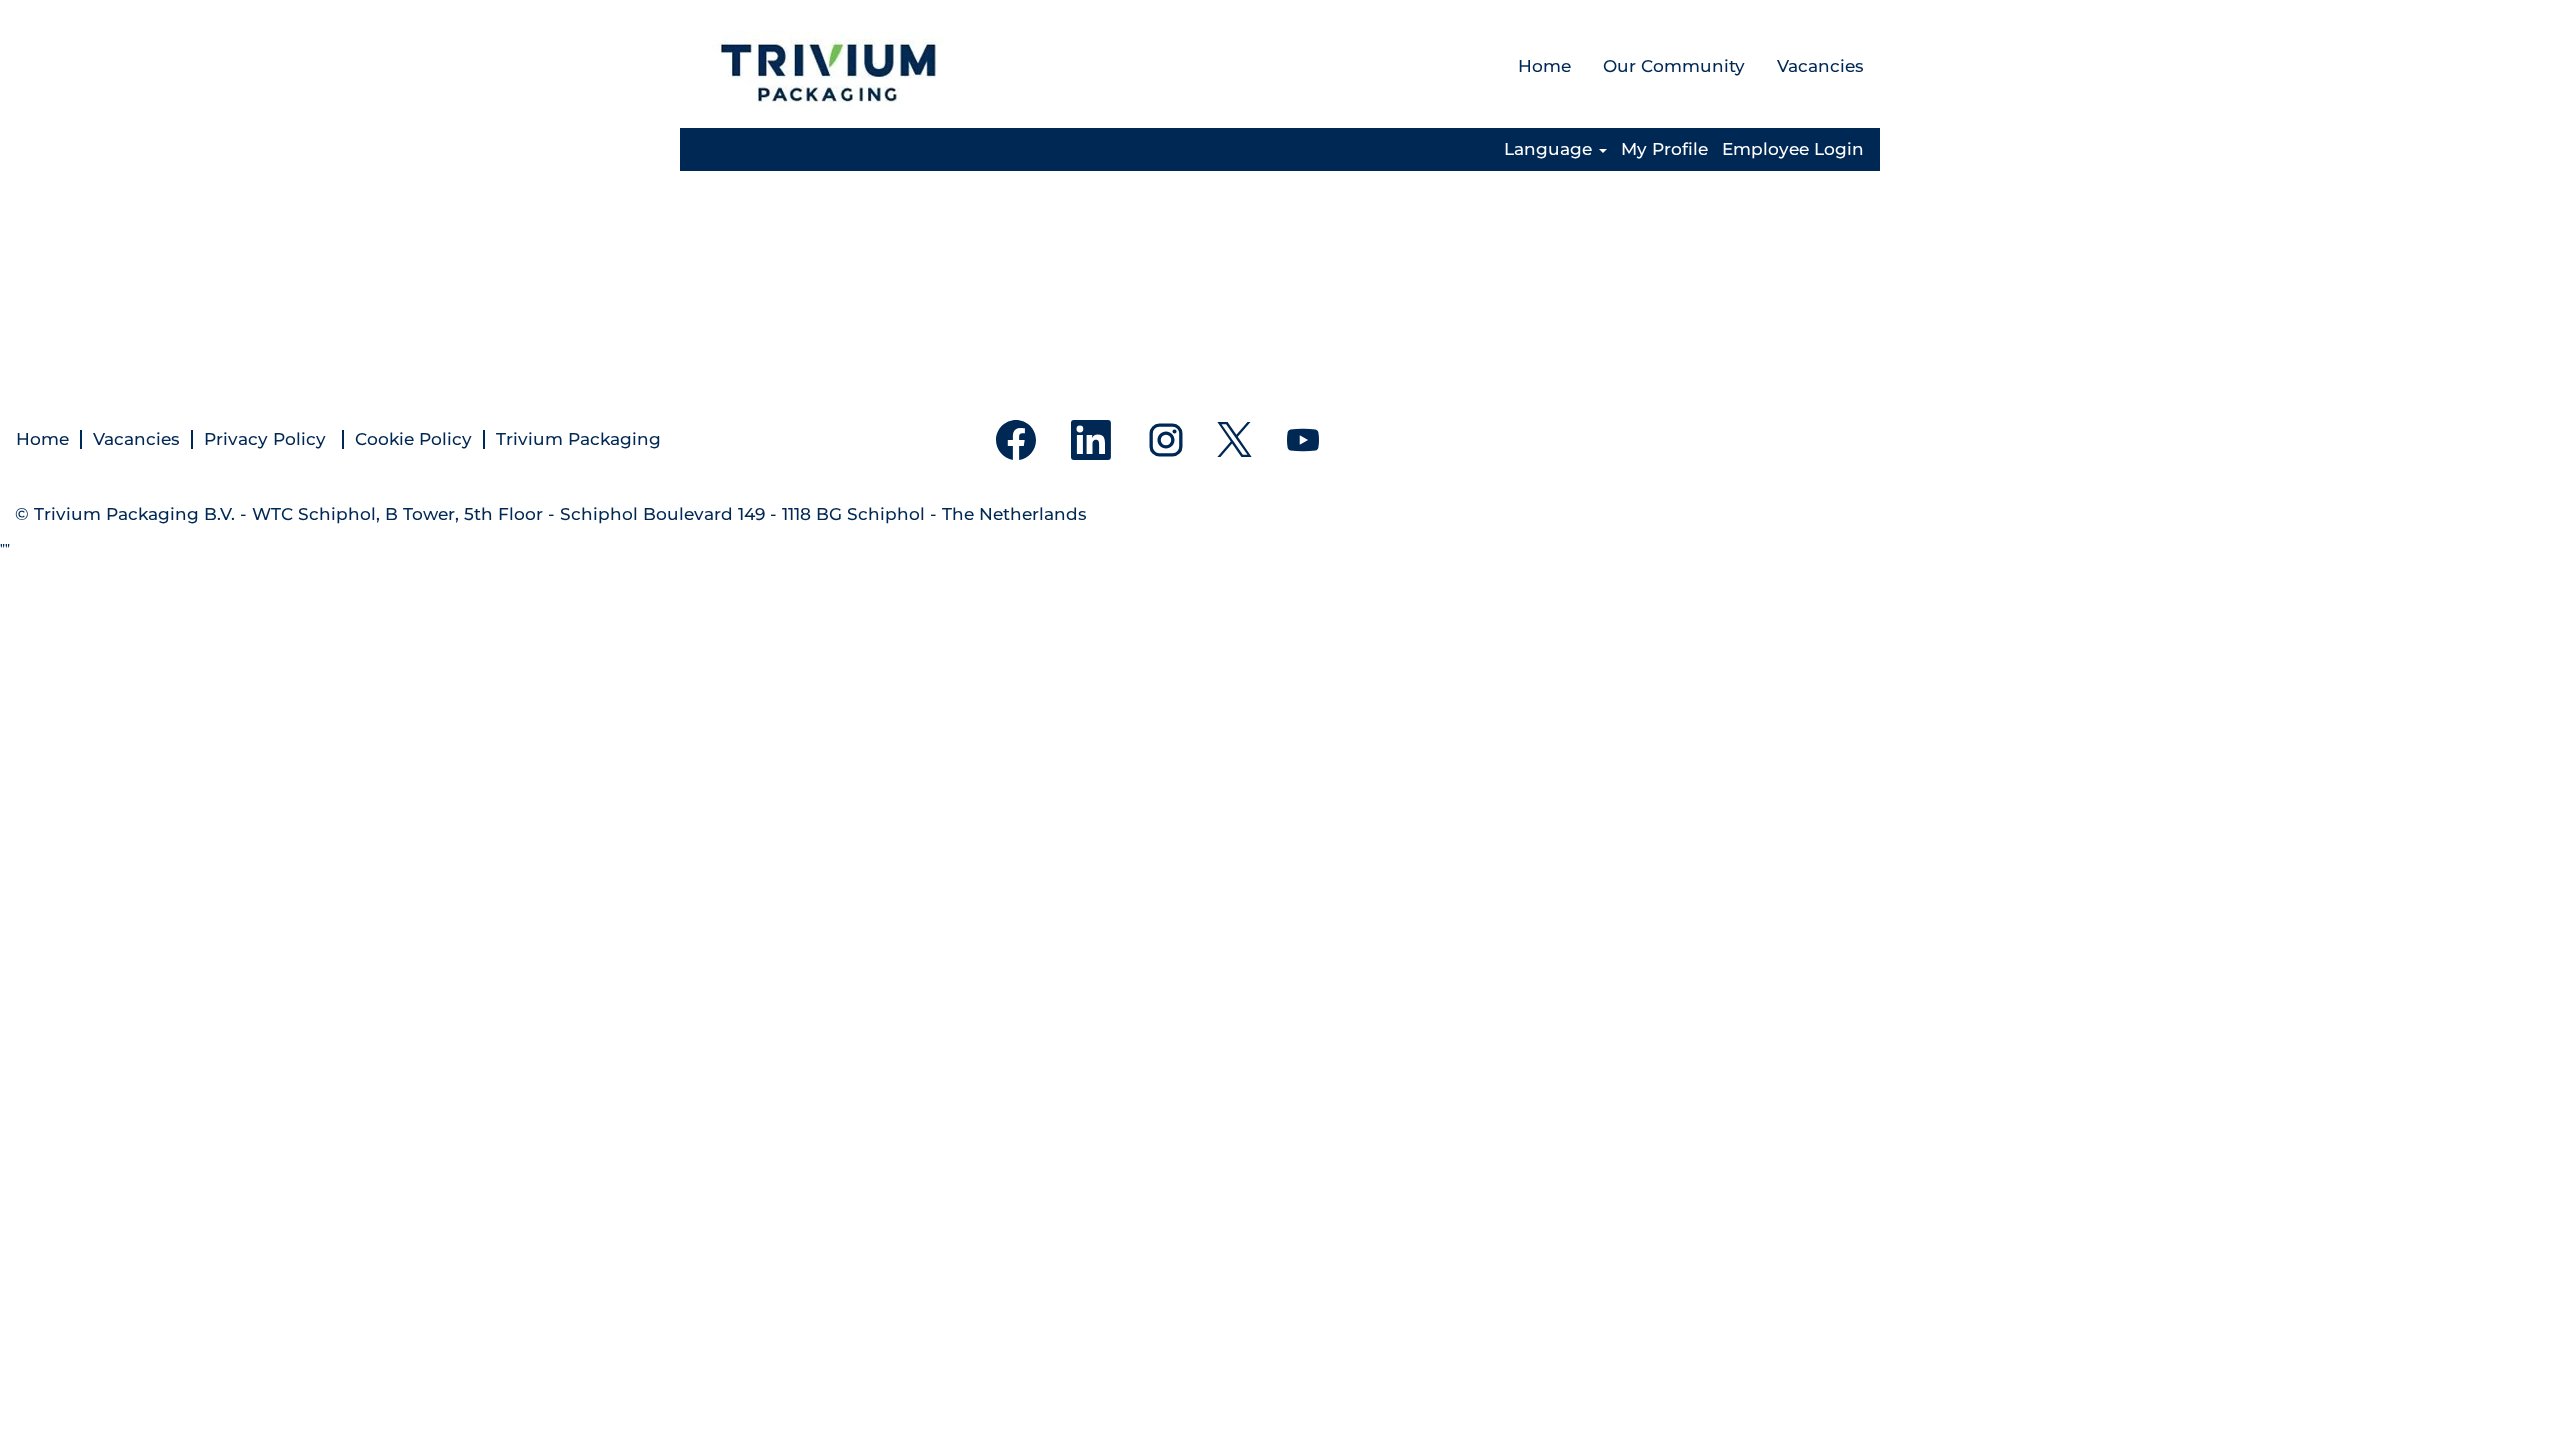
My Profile (1664, 149)
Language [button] (1550, 149)
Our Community (1674, 66)
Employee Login (1793, 149)
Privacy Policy (267, 439)
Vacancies (1820, 66)
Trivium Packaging (578, 439)
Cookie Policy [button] (413, 439)
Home (1544, 66)
